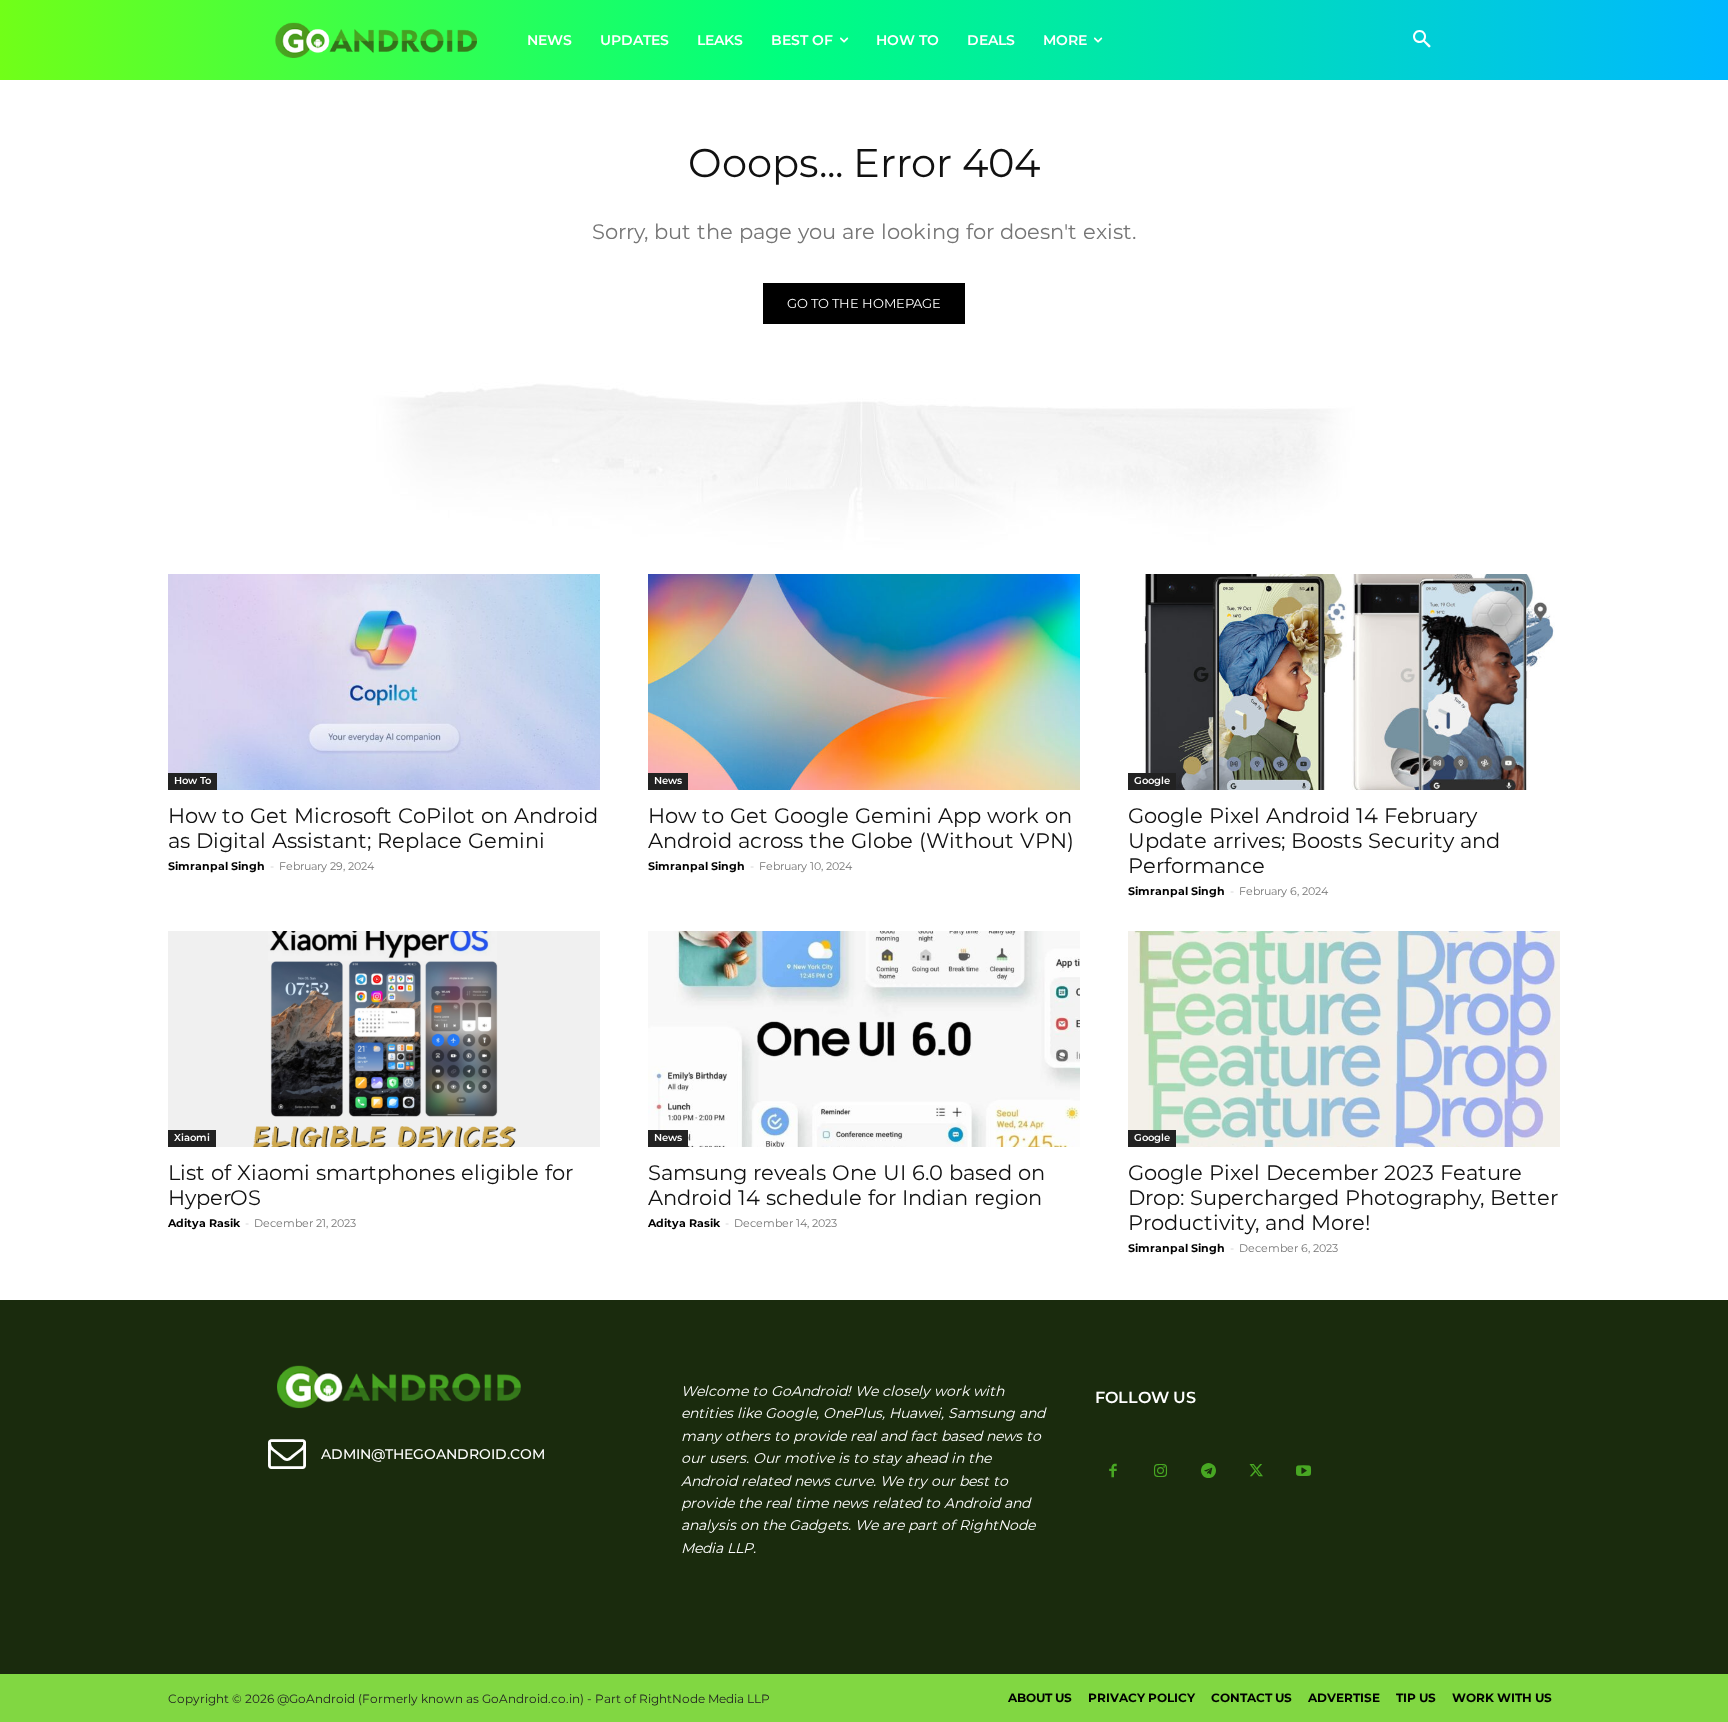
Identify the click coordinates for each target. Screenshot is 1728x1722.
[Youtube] (1304, 1472)
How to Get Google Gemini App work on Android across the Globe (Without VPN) (861, 828)
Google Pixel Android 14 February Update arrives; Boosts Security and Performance (1314, 840)
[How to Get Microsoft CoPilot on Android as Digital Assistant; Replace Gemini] (384, 682)
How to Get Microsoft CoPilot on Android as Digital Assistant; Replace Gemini (383, 828)
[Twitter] (1256, 1472)
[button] (1422, 40)
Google (1152, 780)
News (668, 780)
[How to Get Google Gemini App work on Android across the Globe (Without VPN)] (864, 682)
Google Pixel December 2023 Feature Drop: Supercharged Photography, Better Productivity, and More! (1343, 1197)
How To (192, 780)
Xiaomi (192, 1137)
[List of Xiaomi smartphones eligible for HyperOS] (384, 1039)
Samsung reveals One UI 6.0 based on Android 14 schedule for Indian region (846, 1185)
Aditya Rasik (204, 1223)
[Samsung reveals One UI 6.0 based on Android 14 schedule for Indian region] (864, 1039)
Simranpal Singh (216, 866)
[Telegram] (1209, 1472)
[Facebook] (1114, 1472)
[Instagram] (1161, 1472)
